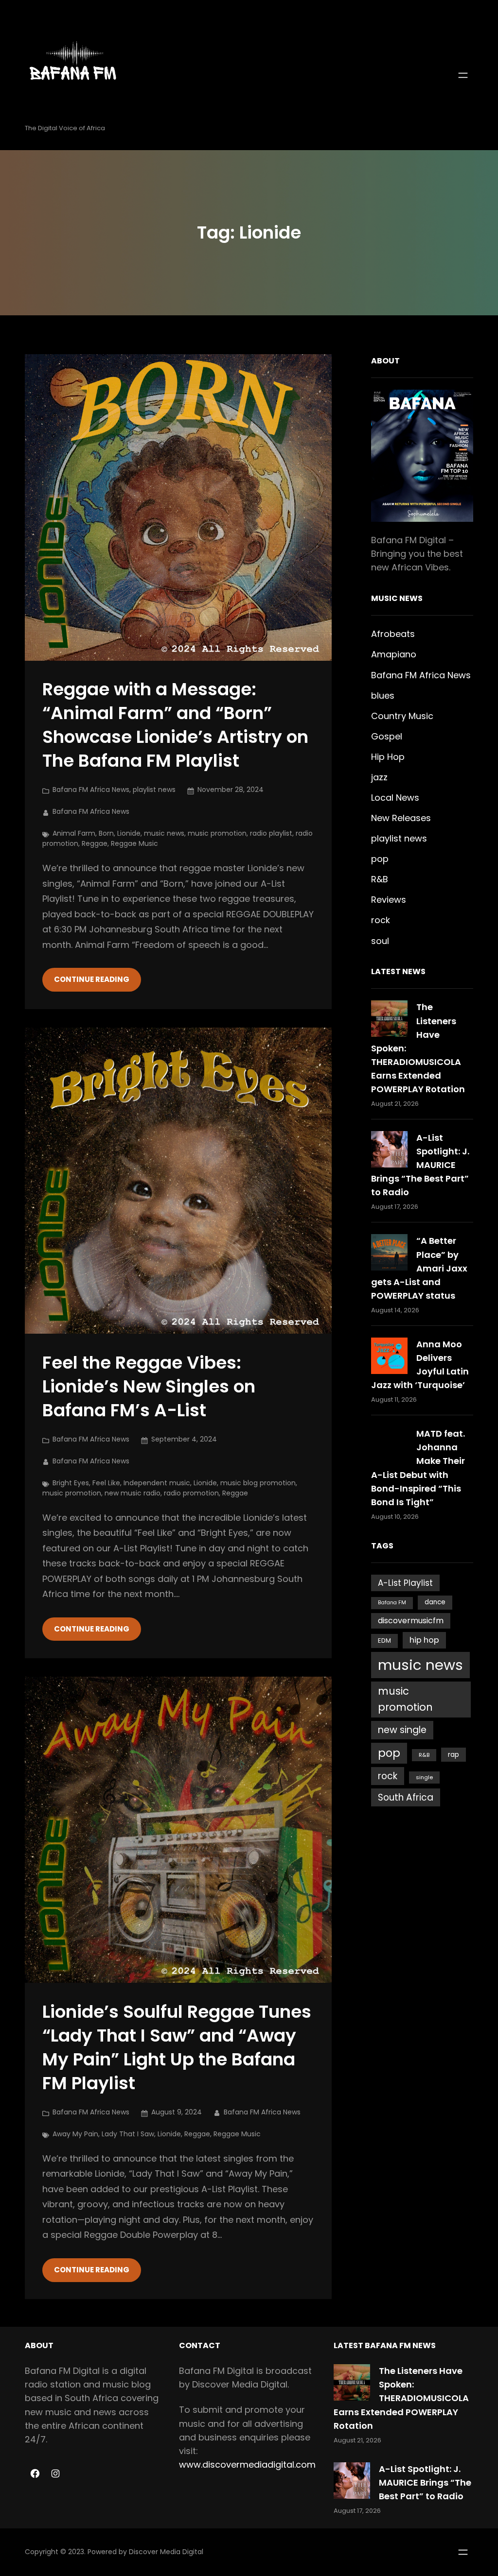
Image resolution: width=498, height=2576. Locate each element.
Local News (395, 798)
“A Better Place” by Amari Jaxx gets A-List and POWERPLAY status (419, 1268)
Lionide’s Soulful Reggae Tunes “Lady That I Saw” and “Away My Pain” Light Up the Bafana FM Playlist (177, 2048)
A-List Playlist (405, 1583)
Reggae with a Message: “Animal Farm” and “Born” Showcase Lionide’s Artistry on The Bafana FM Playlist (175, 725)
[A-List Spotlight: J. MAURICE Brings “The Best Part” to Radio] (389, 1149)
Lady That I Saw (128, 2134)
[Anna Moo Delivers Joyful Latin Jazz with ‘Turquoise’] (389, 1356)
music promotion (217, 833)
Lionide (129, 833)
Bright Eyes (71, 1483)
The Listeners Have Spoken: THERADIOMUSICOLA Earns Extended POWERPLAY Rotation (401, 2398)
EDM (384, 1640)
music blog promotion (258, 1483)
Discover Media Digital (166, 2552)
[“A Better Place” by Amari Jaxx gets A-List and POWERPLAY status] (389, 1252)
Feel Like (106, 1483)
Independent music (157, 1483)
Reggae (95, 843)
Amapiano (394, 654)
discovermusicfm (411, 1621)
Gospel (387, 736)
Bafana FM (392, 1603)
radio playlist (271, 833)
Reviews (389, 900)
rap (454, 1755)
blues (383, 696)
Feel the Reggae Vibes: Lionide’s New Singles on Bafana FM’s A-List (149, 1387)
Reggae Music (134, 843)
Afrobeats (393, 634)
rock (381, 920)
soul (380, 941)
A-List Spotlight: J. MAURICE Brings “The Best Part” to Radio (420, 1165)
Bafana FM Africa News (91, 790)
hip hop (424, 1640)
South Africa (406, 1797)
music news (164, 833)
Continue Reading (92, 979)
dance (435, 1602)
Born (106, 833)
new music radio (133, 1493)
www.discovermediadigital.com (247, 2464)
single (424, 1777)
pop (380, 859)
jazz (379, 777)
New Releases (401, 818)
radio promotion (191, 1493)
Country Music (402, 716)
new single (402, 1730)
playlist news (154, 790)
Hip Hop (388, 757)
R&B (380, 879)
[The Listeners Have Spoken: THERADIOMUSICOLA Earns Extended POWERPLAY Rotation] (389, 1019)
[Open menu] (463, 75)
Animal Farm (74, 833)
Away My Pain (75, 2134)
